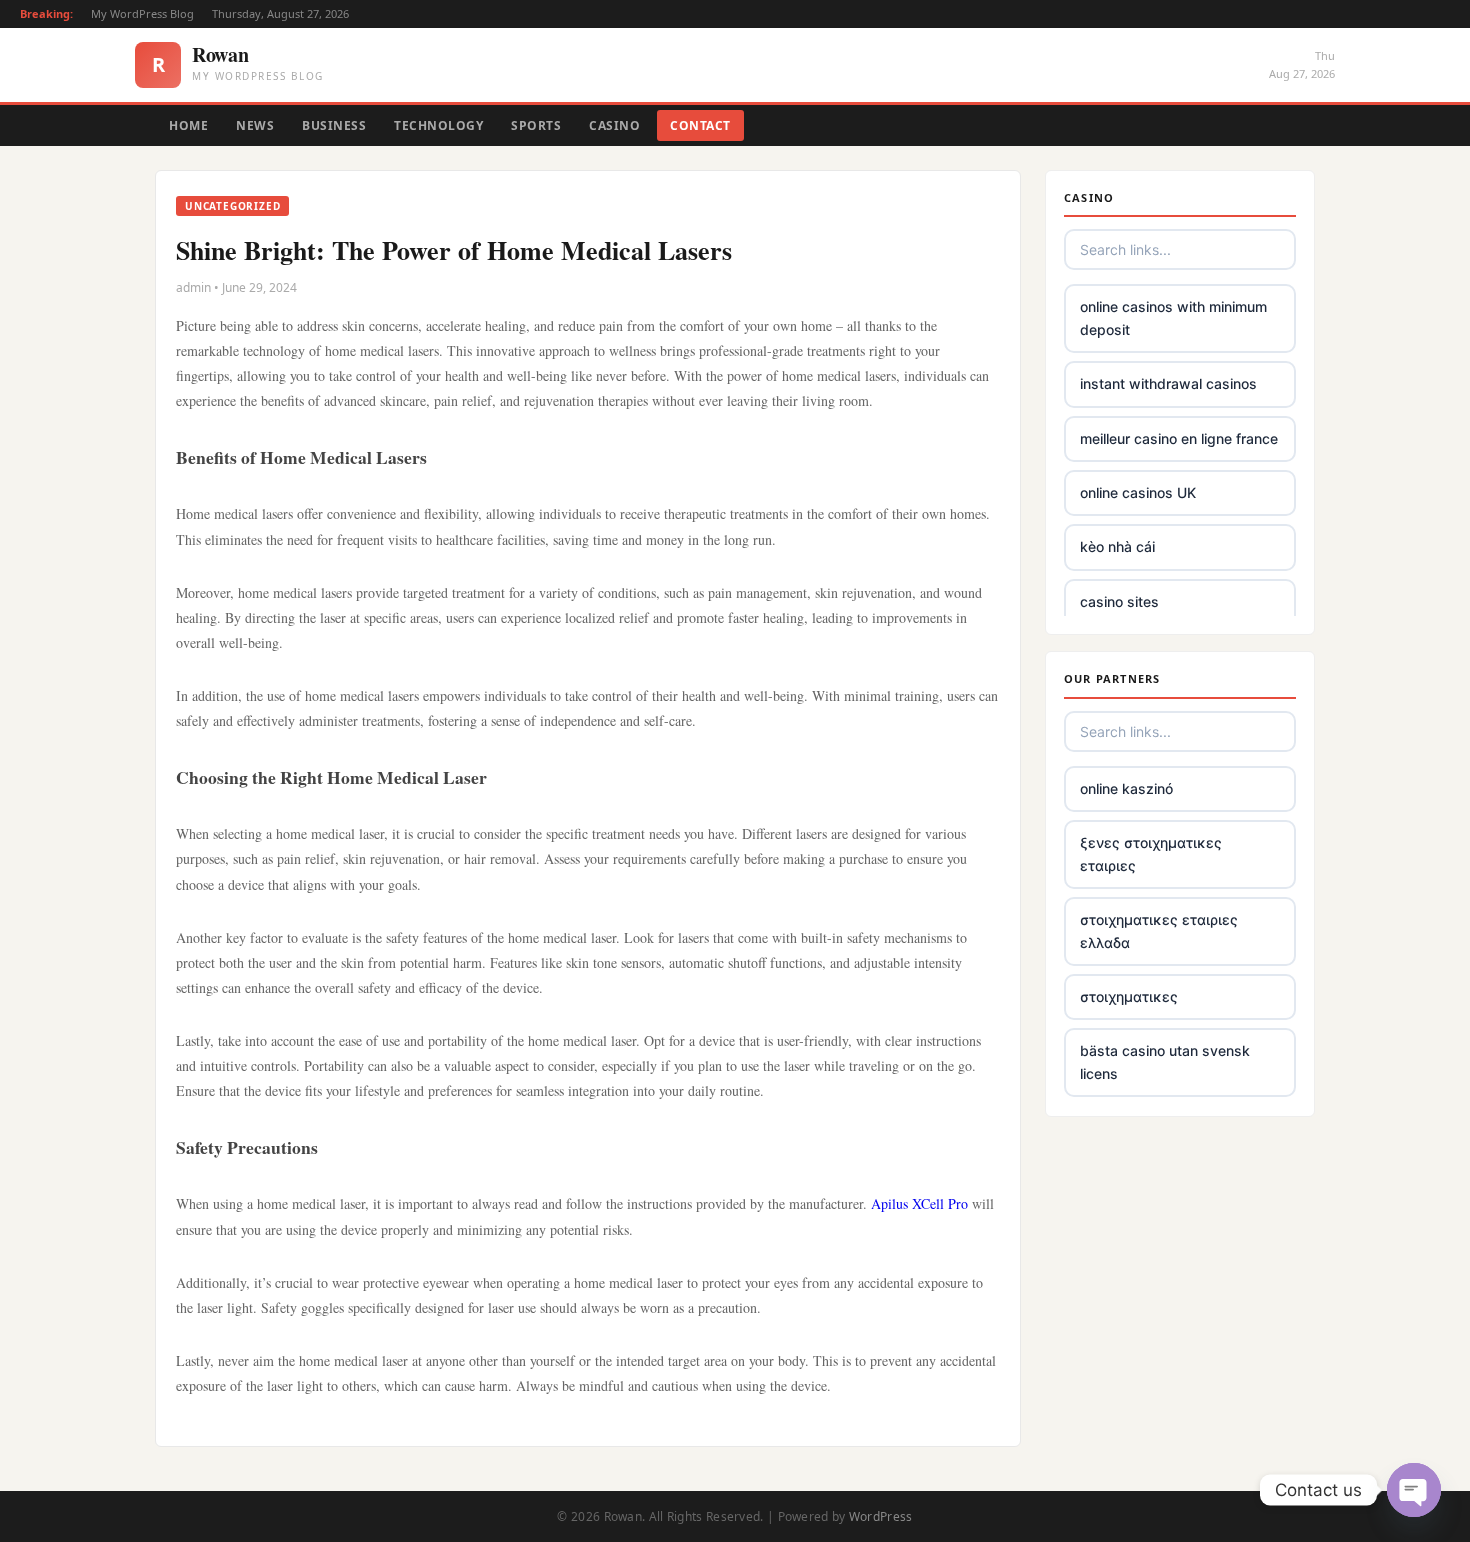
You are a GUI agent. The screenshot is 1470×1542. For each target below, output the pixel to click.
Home (188, 125)
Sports (536, 125)
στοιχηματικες (1129, 996)
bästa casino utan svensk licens (1165, 1061)
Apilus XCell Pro (919, 1203)
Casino (614, 125)
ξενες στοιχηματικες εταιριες (1151, 853)
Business (334, 125)
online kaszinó (1126, 788)
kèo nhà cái (1117, 546)
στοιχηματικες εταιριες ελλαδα (1159, 930)
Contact (700, 125)
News (255, 125)
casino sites (1119, 601)
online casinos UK (1138, 492)
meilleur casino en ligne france (1179, 438)
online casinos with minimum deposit (1173, 317)
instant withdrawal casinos (1168, 383)
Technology (438, 125)
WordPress (881, 1516)
